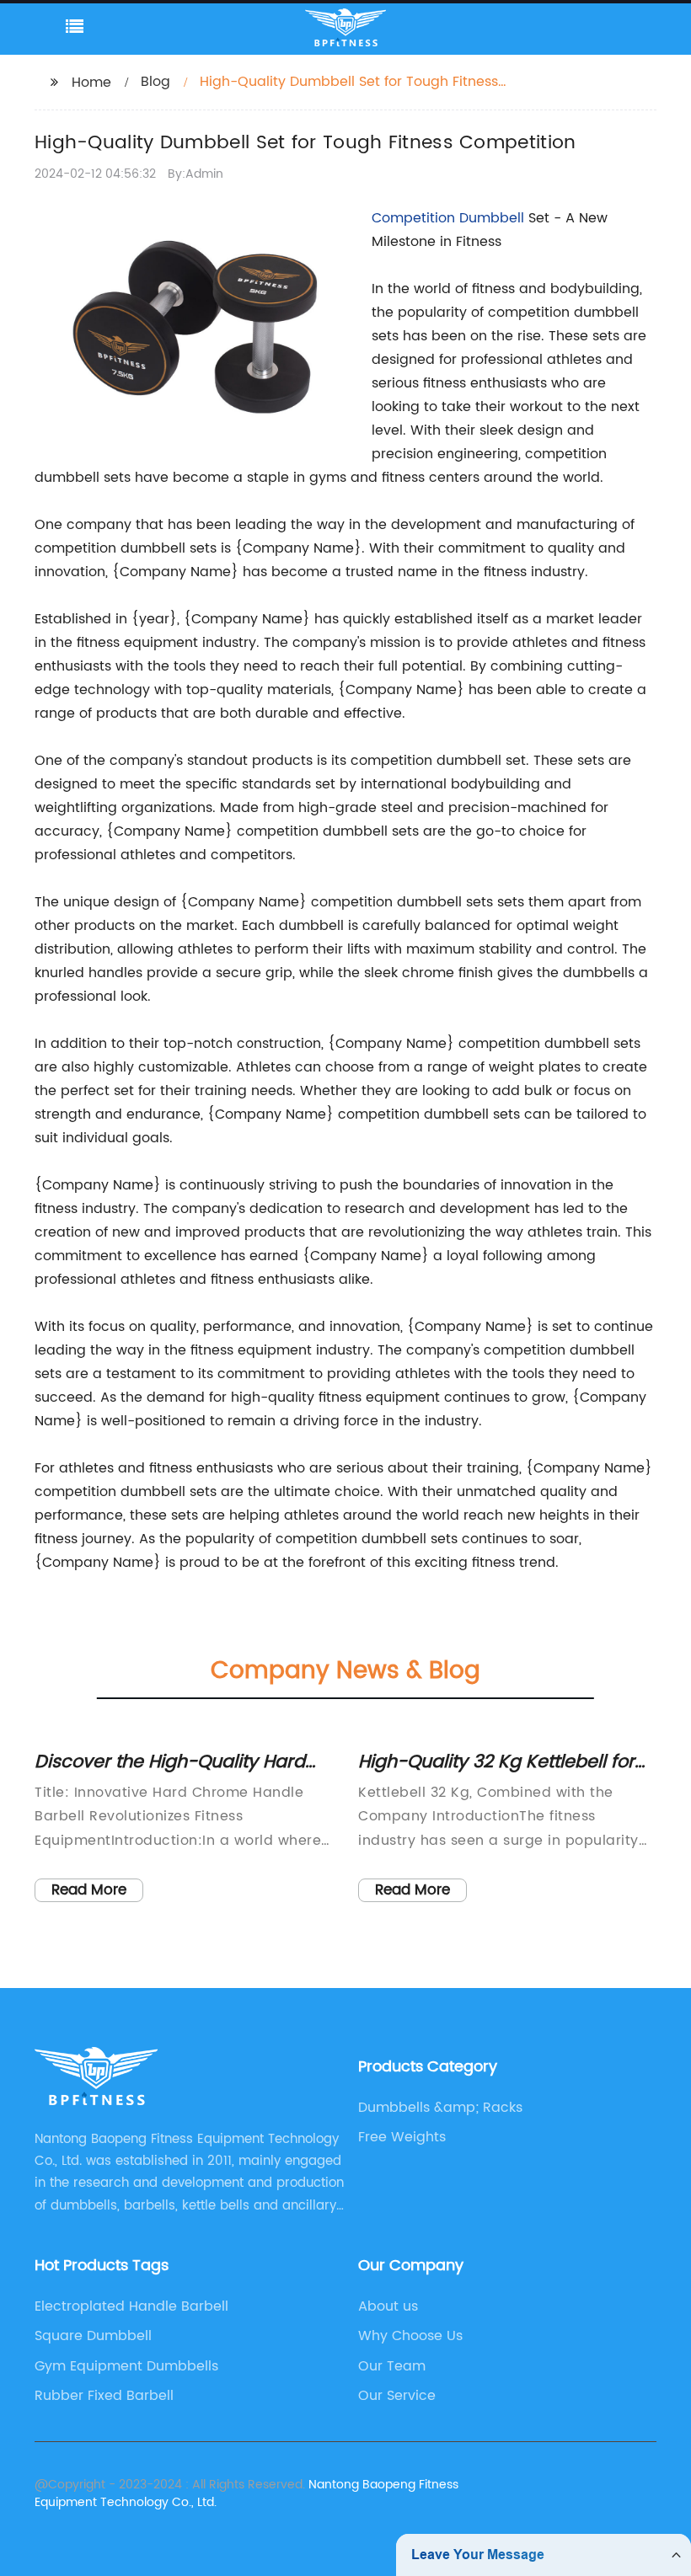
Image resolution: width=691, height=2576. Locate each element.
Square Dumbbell (93, 2336)
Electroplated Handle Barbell (131, 2306)
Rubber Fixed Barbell (104, 2396)
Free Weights (402, 2137)
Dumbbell (492, 218)
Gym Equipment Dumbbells (126, 2366)
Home (91, 83)
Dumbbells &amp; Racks (440, 2108)
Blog (155, 82)
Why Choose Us (410, 2336)
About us (388, 2306)
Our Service (397, 2396)
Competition (415, 218)
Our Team (392, 2366)
